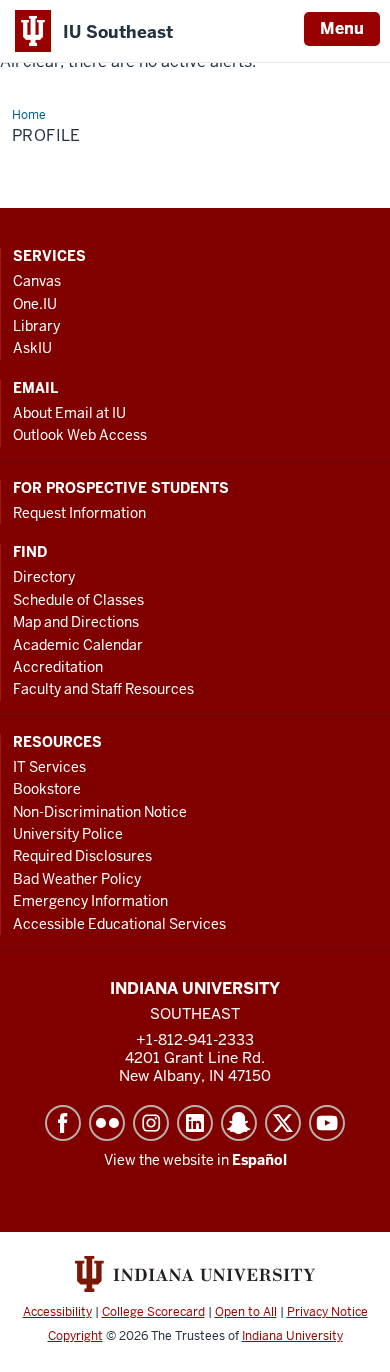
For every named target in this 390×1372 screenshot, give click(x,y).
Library (36, 326)
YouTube (327, 1123)
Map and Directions (76, 622)
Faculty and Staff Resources (103, 689)
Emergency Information (90, 901)
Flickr (107, 1123)
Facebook (63, 1123)
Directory (44, 577)
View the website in (195, 1160)
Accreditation (58, 667)
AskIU (32, 348)
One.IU (35, 304)
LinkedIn (195, 1123)
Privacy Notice (327, 1312)
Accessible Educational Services (119, 924)
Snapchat (239, 1123)
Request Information (79, 513)
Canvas (37, 281)
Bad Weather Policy (77, 879)
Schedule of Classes (78, 600)
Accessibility (57, 1312)
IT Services (49, 767)
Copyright (75, 1336)
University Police (68, 834)
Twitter (283, 1123)
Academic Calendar (78, 645)
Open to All (246, 1312)
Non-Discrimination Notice (100, 812)
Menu (342, 28)
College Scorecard (153, 1312)
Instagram (151, 1123)
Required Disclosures (82, 856)
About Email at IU (69, 413)
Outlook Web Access (80, 435)
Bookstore (47, 789)
